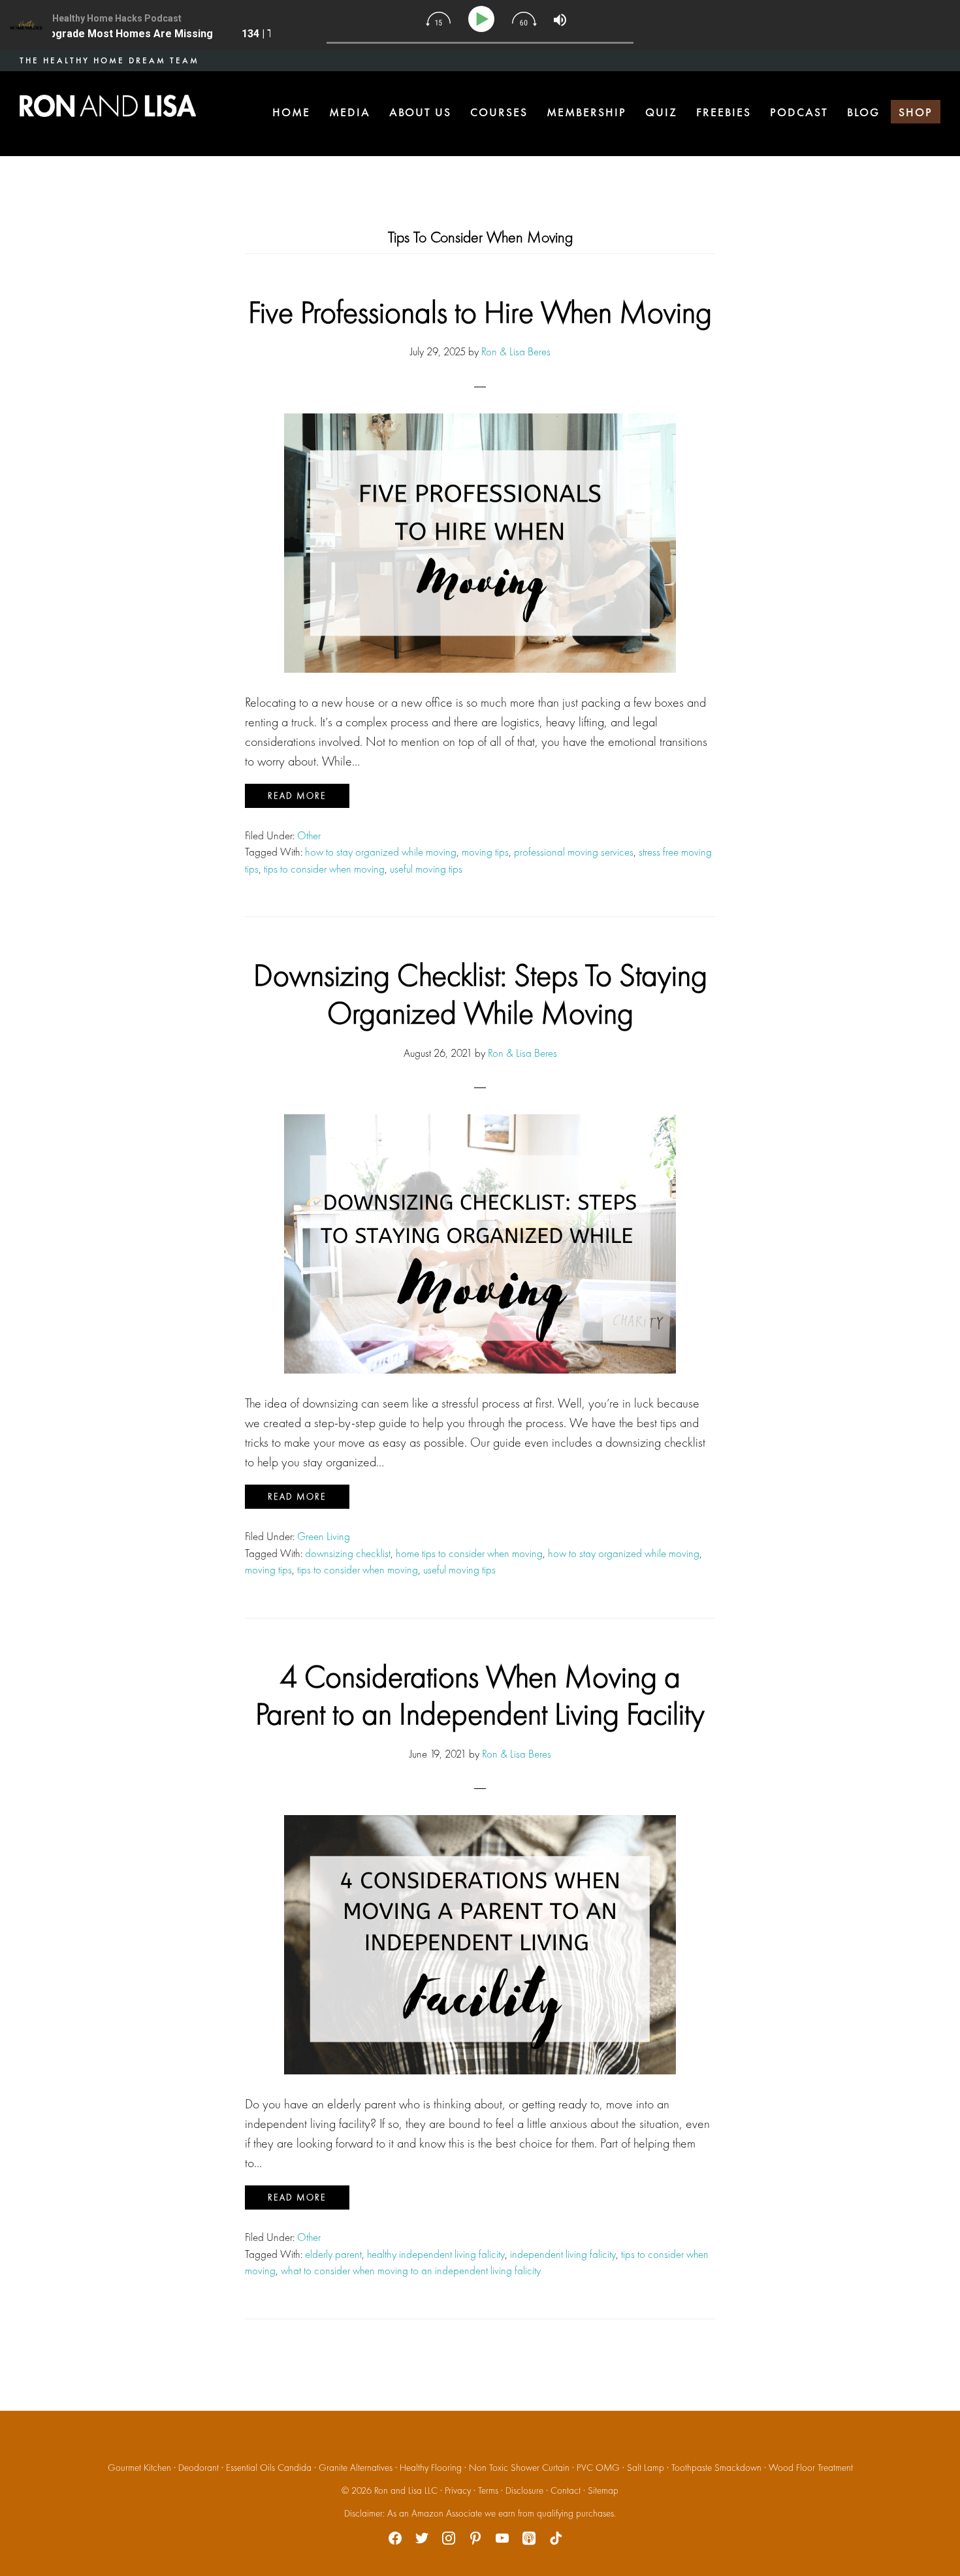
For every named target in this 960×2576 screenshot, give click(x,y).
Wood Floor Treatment (811, 2468)
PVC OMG (598, 2468)
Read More (297, 796)
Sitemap (603, 2490)
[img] (438, 19)
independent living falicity (563, 2254)
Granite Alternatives (356, 2468)
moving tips (485, 852)
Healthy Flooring (431, 2468)
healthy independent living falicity (436, 2254)
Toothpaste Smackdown (716, 2468)
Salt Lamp (646, 2468)
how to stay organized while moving (381, 852)
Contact (566, 2490)
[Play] (484, 19)
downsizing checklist (348, 1553)
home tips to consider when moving (469, 1553)
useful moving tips (426, 869)
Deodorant (199, 2468)
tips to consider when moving (324, 869)
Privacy (458, 2490)
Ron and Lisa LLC (406, 2490)
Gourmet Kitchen (139, 2468)
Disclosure (524, 2490)
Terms (488, 2490)
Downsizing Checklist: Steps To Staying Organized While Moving (480, 994)
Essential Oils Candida (269, 2468)
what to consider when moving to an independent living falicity (411, 2270)
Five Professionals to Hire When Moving (480, 312)
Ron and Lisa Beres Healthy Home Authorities (108, 106)
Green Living (324, 1536)
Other (309, 835)
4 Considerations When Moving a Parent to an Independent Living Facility (480, 1695)
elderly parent (333, 2254)
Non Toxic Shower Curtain (519, 2468)
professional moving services (574, 852)
